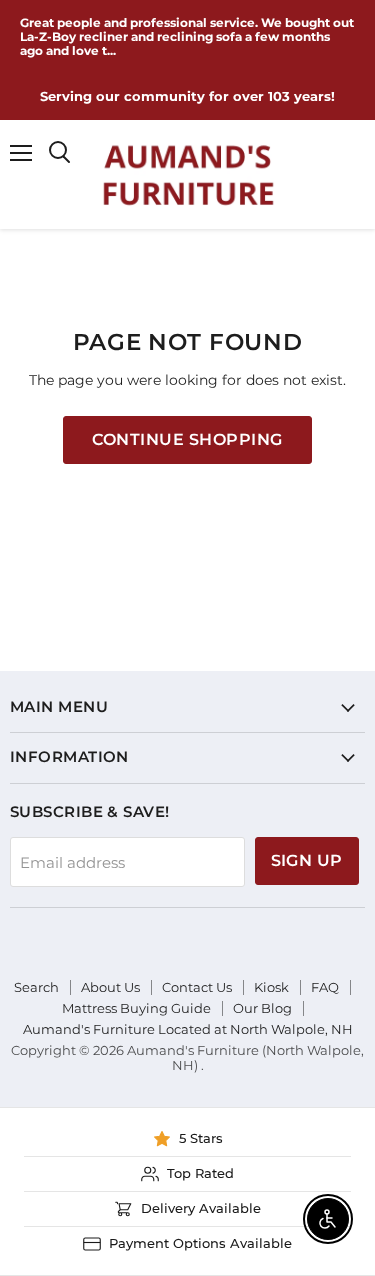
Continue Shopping (187, 439)
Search (36, 987)
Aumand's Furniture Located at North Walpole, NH (188, 1029)
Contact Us (197, 987)
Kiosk (271, 987)
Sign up (307, 860)
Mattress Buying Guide (136, 1008)
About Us (110, 987)
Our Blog (262, 1008)
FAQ (325, 987)
